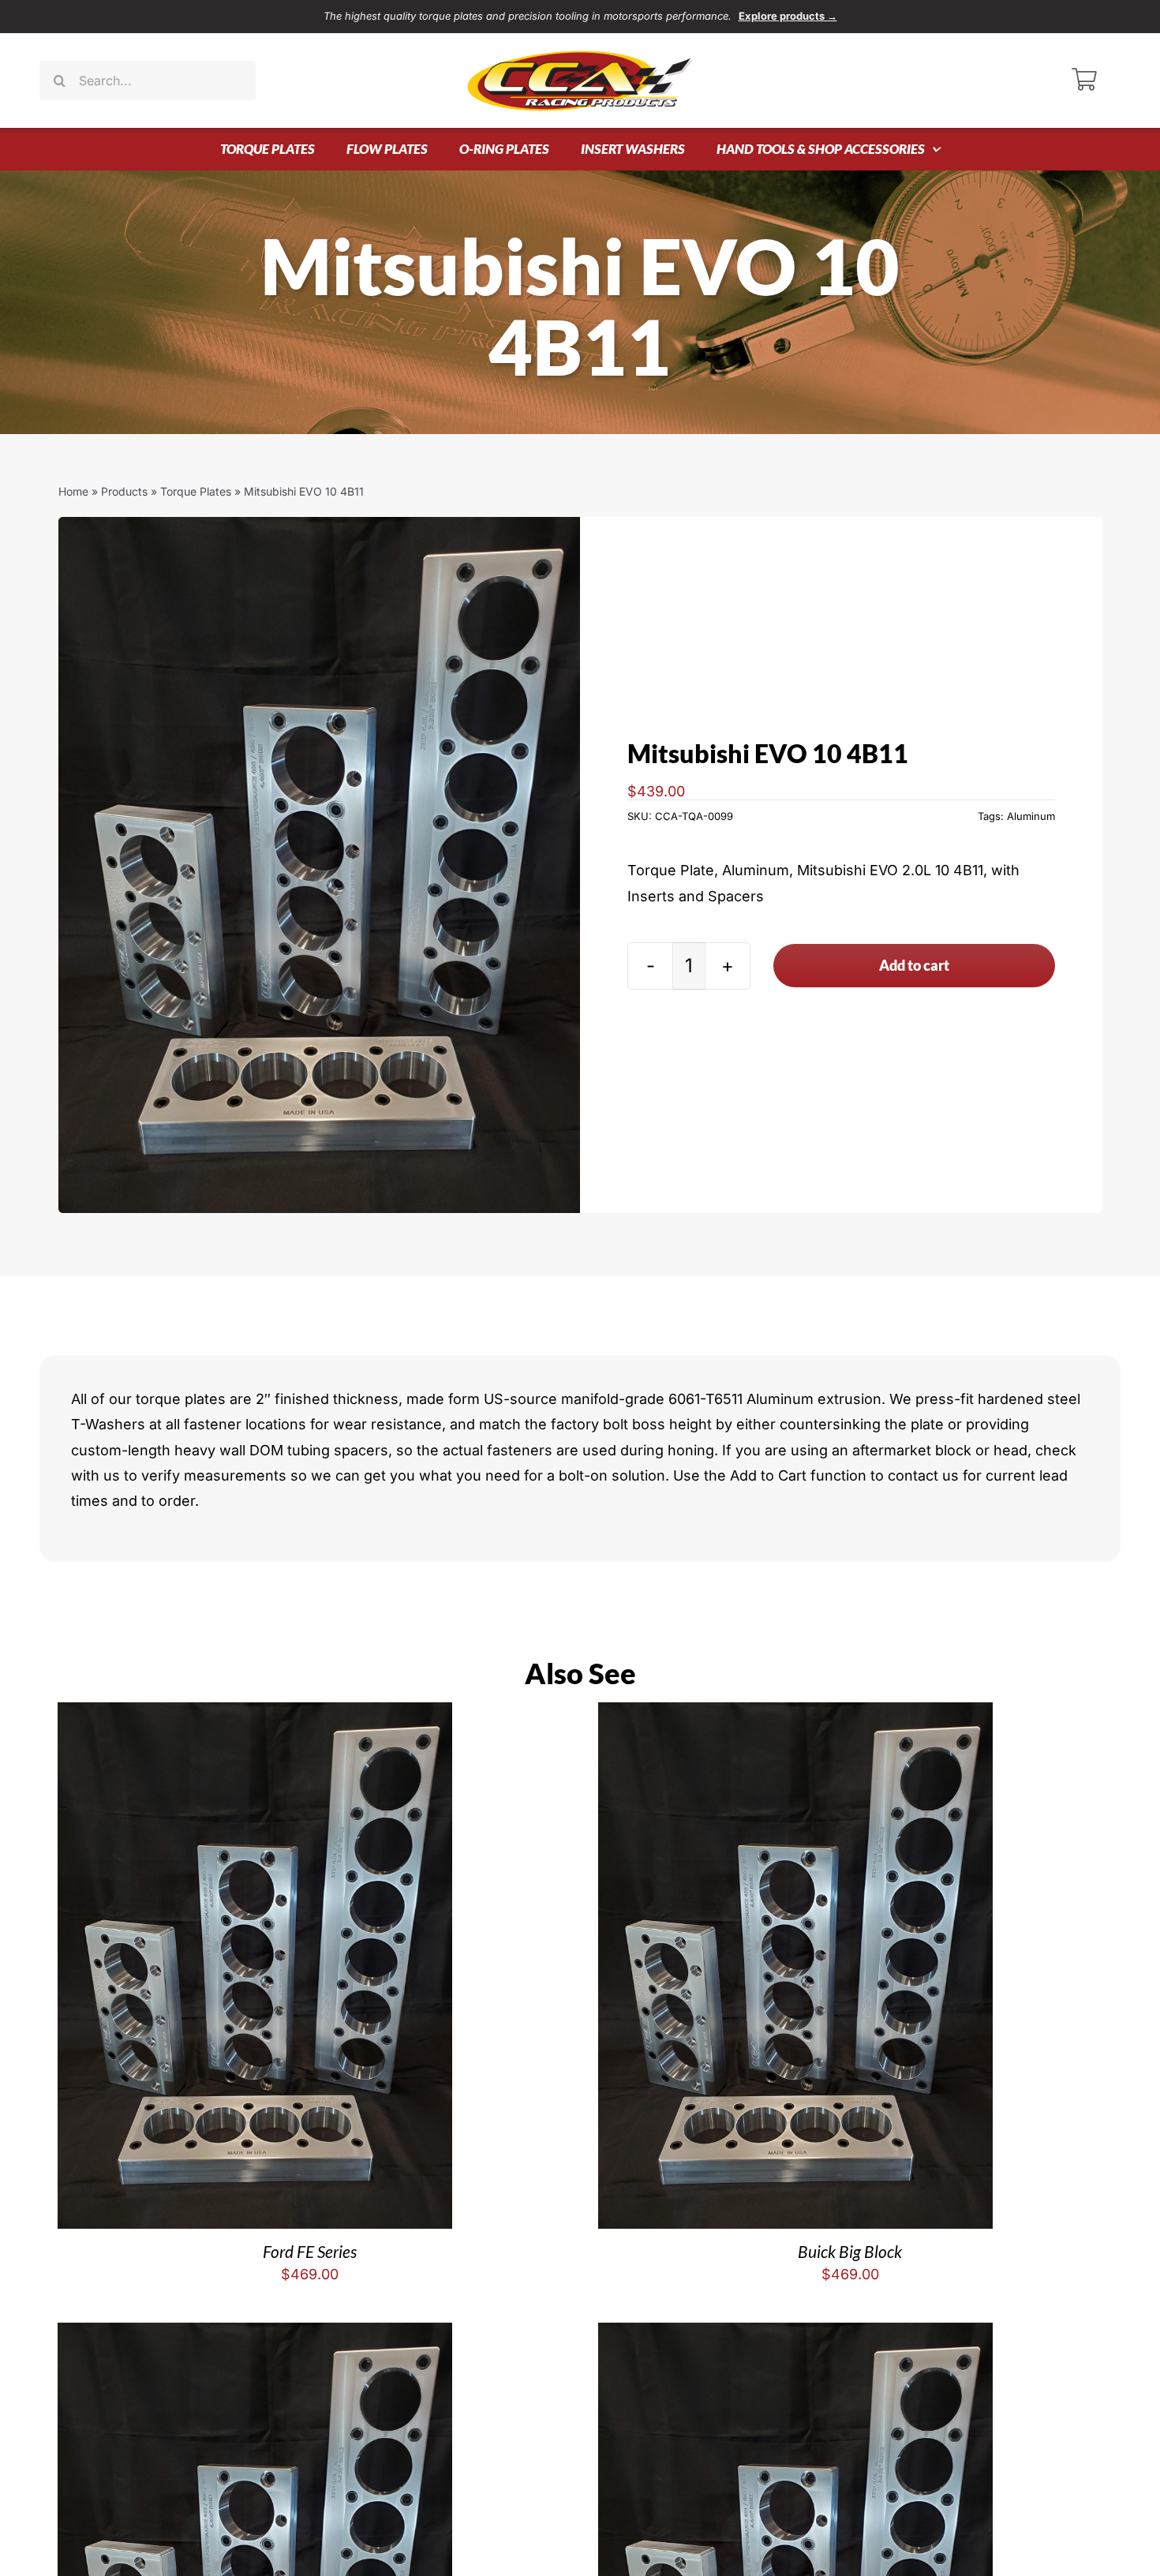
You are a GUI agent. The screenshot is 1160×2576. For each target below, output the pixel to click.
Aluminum (1031, 816)
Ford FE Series (310, 2251)
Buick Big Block (850, 2251)
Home (73, 491)
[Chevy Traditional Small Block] (255, 2335)
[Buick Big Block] (795, 1715)
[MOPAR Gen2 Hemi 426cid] (795, 2335)
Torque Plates (196, 491)
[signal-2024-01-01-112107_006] (320, 865)
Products (124, 491)
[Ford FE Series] (255, 1715)
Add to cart (914, 965)
